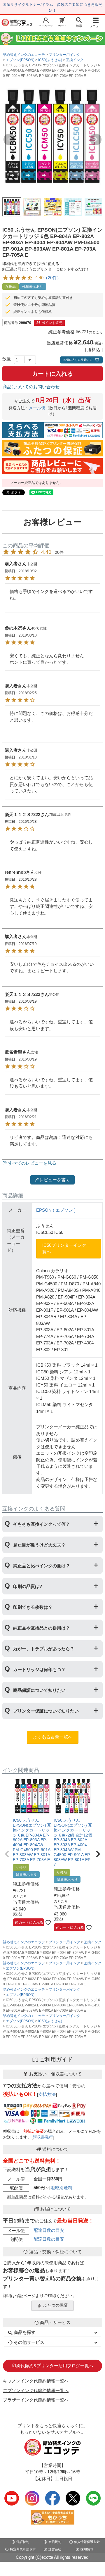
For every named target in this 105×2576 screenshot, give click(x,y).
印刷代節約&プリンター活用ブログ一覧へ (52, 2366)
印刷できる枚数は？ (33, 1607)
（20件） (52, 278)
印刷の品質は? (28, 1586)
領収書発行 (43, 2137)
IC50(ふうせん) (50, 60)
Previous (9, 139)
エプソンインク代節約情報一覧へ (36, 2390)
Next (96, 139)
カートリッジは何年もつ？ (39, 1669)
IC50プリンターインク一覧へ (66, 1249)
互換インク (75, 60)
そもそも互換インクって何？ (42, 1524)
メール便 (37, 408)
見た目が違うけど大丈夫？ (39, 1545)
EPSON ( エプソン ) (56, 1210)
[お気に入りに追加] (48, 1922)
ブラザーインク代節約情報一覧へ (36, 2400)
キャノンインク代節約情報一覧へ (36, 2381)
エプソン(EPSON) (20, 60)
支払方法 (47, 2094)
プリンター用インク (64, 55)
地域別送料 (61, 2188)
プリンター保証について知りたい (46, 1711)
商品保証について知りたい (39, 1690)
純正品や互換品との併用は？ (42, 1628)
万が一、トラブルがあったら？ (44, 1649)
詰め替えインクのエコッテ (24, 55)
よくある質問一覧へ (53, 1737)
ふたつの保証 (55, 2305)
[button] (7, 1854)
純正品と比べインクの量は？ (42, 1566)
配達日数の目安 (49, 2230)
